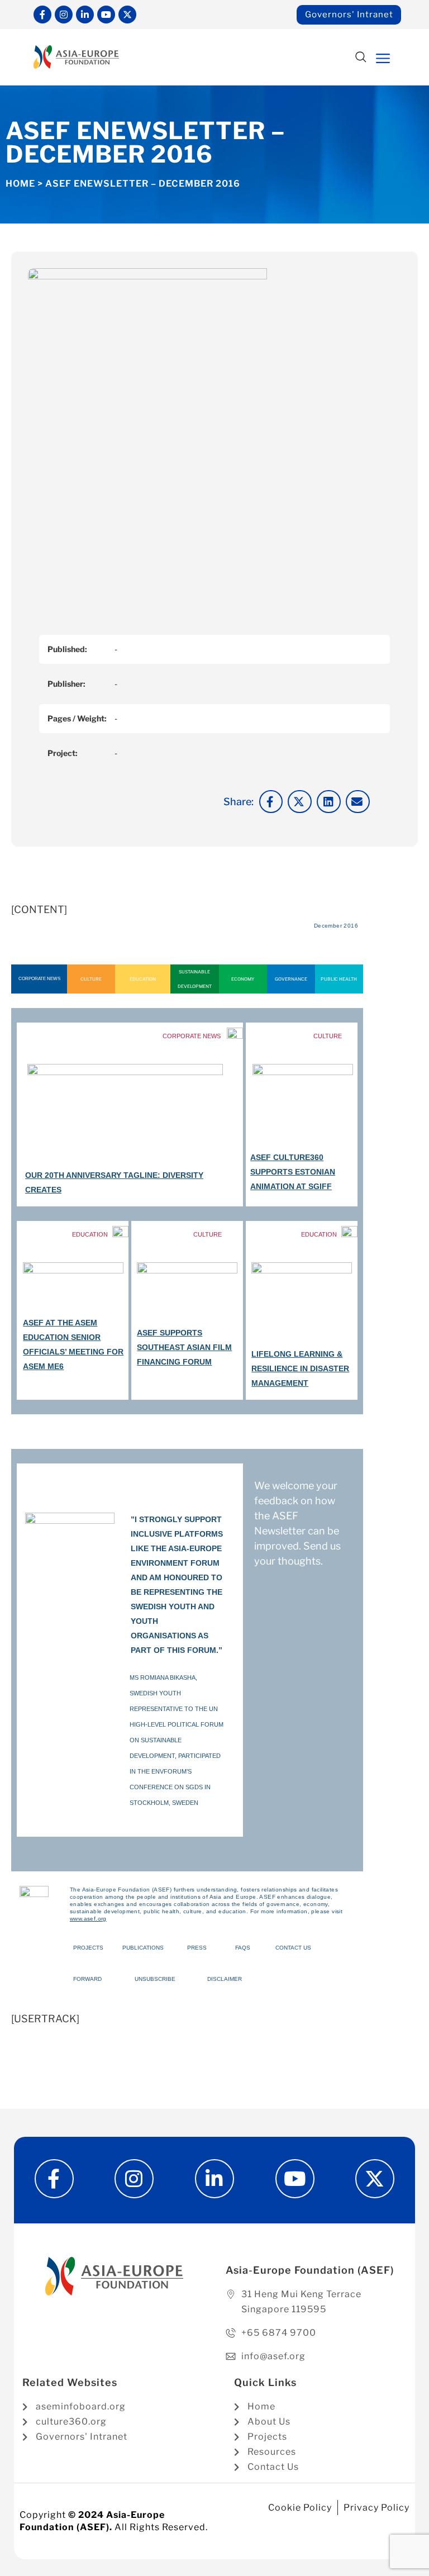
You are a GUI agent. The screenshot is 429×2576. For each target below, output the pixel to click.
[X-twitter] (127, 15)
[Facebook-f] (42, 15)
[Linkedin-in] (85, 15)
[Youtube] (106, 15)
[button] (361, 58)
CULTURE (91, 979)
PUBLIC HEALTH (339, 979)
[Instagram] (64, 15)
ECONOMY (243, 979)
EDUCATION (143, 979)
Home (20, 184)
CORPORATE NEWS (39, 979)
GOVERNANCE (291, 979)
